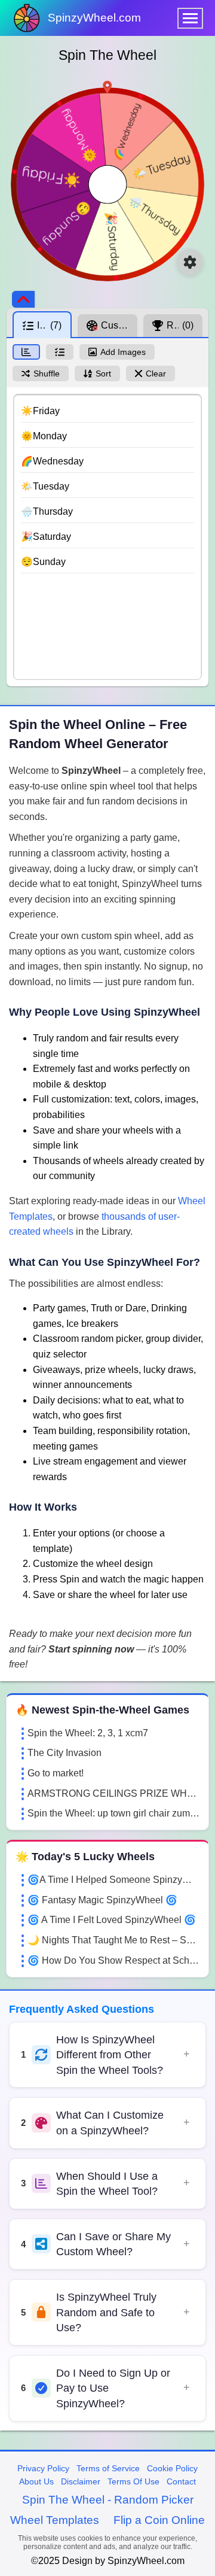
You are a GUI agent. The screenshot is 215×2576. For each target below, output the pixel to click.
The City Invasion (64, 1753)
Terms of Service (108, 2468)
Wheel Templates (55, 2520)
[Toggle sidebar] (23, 299)
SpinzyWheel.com (94, 18)
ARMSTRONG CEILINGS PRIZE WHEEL (113, 1793)
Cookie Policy (172, 2468)
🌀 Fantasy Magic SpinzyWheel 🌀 (102, 1900)
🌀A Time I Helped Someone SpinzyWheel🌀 (113, 1880)
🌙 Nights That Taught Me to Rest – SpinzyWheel (113, 1940)
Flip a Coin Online (159, 2520)
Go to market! (56, 1773)
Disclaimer (81, 2481)
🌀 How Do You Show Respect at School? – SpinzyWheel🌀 (113, 1960)
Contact (181, 2481)
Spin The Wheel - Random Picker (108, 2500)
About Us (36, 2481)
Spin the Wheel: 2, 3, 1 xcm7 (88, 1733)
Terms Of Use (133, 2481)
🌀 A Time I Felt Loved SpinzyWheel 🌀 (112, 1920)
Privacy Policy (43, 2468)
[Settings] (190, 262)
